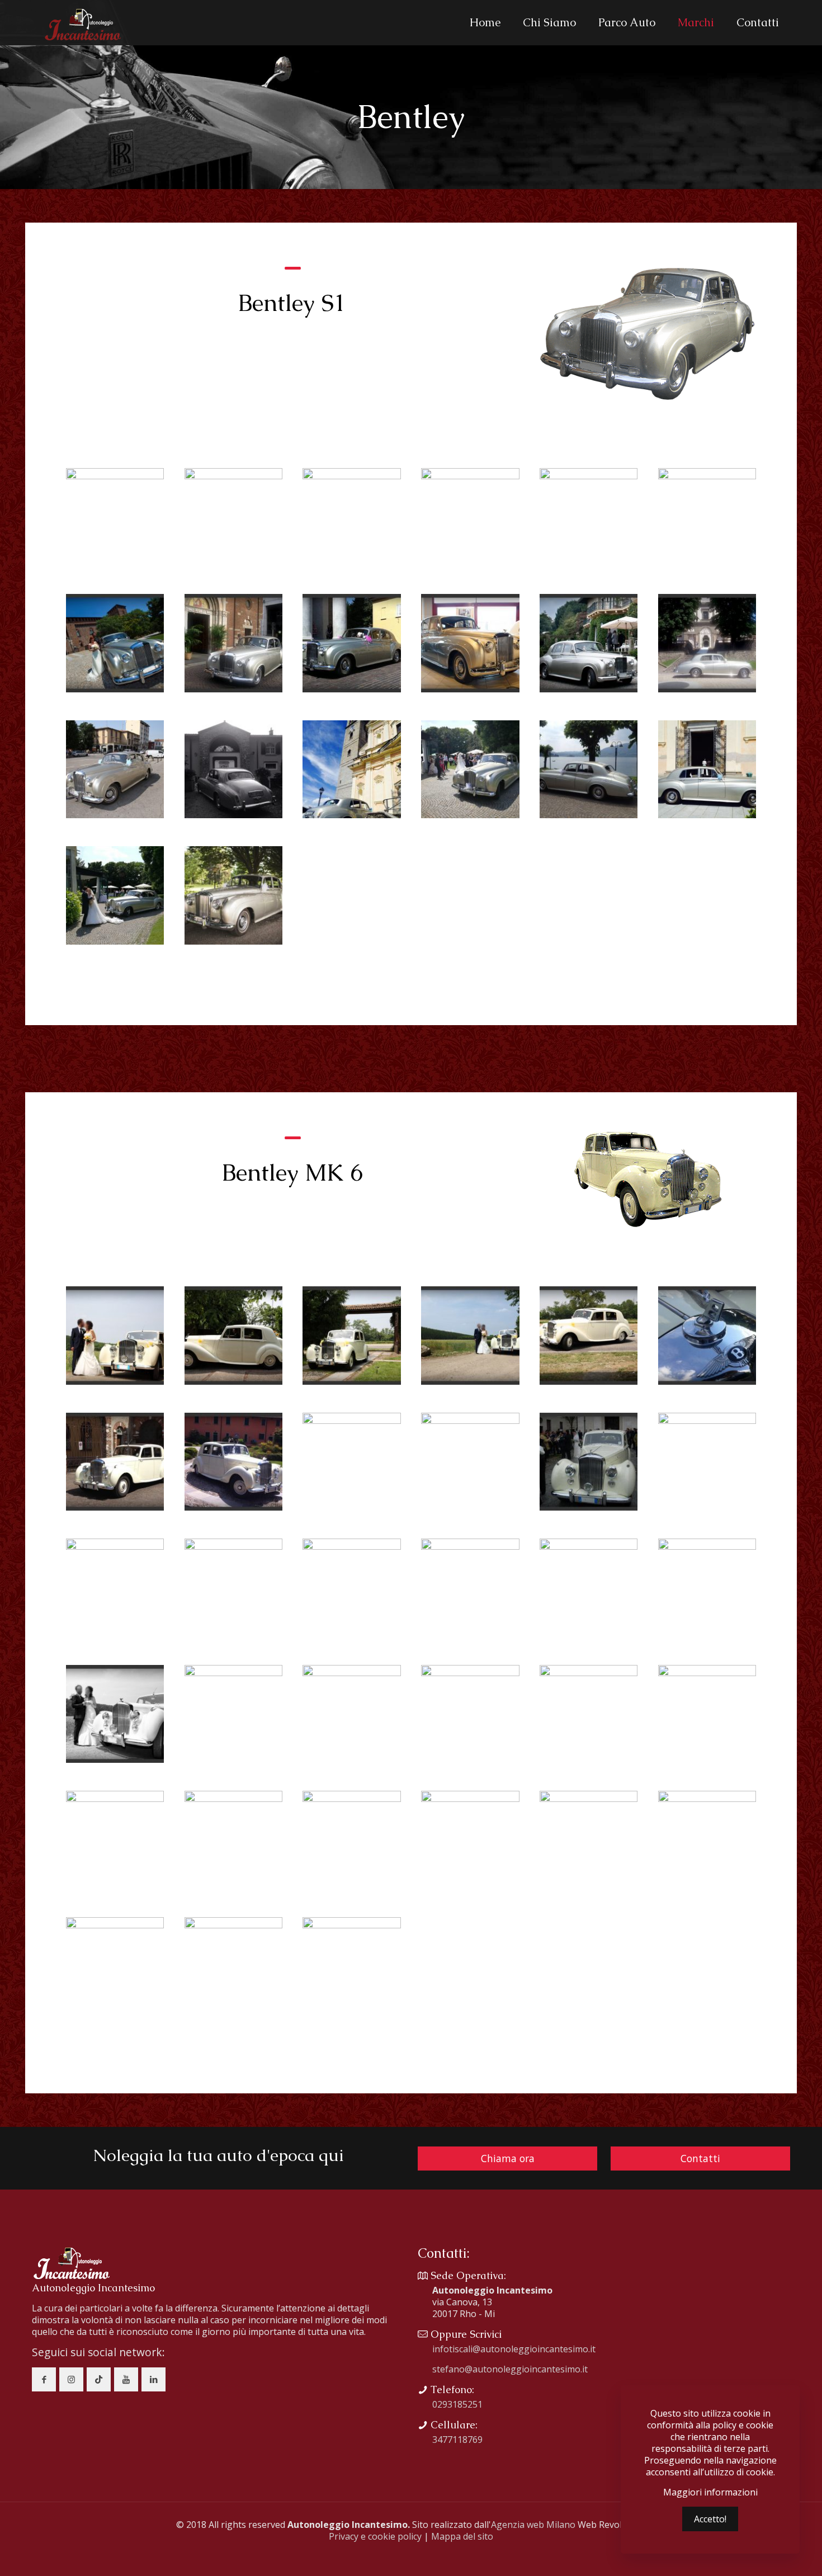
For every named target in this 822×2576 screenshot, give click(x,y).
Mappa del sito (462, 2536)
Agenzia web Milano (533, 2525)
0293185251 (457, 2404)
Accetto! (710, 2519)
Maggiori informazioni (710, 2492)
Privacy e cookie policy (375, 2536)
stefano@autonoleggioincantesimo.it (510, 2369)
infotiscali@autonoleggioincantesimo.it (514, 2349)
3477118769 (457, 2440)
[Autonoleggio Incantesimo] (82, 22)
